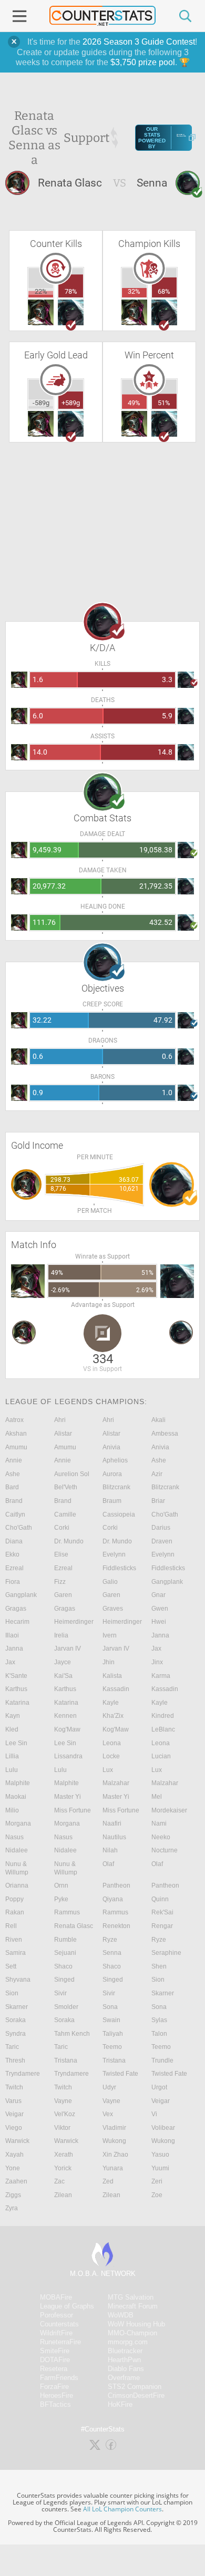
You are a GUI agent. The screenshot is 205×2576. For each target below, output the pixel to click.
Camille (65, 1514)
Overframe (124, 2378)
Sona (110, 2007)
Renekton (116, 1926)
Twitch (14, 2087)
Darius (161, 1528)
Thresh (15, 2060)
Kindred (163, 1716)
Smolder (66, 2007)
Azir (157, 1474)
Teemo (112, 2047)
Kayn (13, 1716)
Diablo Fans (126, 2369)
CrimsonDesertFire (136, 2395)
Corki (62, 1528)
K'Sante (16, 1676)
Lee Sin (16, 1743)
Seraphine (166, 1953)
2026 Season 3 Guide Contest (139, 42)
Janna (160, 1635)
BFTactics (55, 2404)
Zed (108, 2181)
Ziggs (13, 2195)
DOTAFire (55, 2360)
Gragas (16, 1609)
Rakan (15, 1912)
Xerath (64, 2155)
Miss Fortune (73, 1810)
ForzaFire (54, 2387)
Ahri (60, 1420)
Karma (161, 1676)
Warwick (17, 2141)
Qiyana (113, 1899)
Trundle (162, 2060)
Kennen (65, 1716)
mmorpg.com (128, 2342)
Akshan (16, 1434)
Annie (14, 1460)
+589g (71, 403)
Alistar (63, 1434)
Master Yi (68, 1797)
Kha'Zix (113, 1716)
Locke (111, 1756)
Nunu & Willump (17, 1868)
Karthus (16, 1689)
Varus (13, 2101)
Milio (12, 1810)
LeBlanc (163, 1729)
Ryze (110, 1940)
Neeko (161, 1837)
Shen (159, 1966)
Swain (111, 2020)
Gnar (158, 1595)
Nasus (14, 1837)
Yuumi (160, 2168)
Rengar (162, 1926)
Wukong (114, 2141)
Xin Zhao (115, 2155)
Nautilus (114, 1837)
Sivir (60, 1993)
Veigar (161, 2101)
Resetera (54, 2369)
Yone (13, 2168)
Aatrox (14, 1420)
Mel (157, 1797)
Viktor (62, 2128)
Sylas (159, 2020)
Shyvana (18, 1980)
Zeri (157, 2181)
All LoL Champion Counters (122, 2509)
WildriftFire (56, 2333)
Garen (63, 1595)
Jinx (157, 1662)
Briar (158, 1501)
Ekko (12, 1554)
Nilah (110, 1850)
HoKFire (120, 2404)
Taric (12, 2047)
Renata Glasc (74, 1926)
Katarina (17, 1703)
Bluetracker (125, 2351)
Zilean (63, 2195)
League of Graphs (67, 2306)
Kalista (112, 1676)
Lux (108, 1770)
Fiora (13, 1582)
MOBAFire (56, 2297)
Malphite (18, 1783)
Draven (162, 1541)
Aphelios (115, 1460)
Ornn (61, 1885)
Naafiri (112, 1823)
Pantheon (116, 1885)
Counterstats (59, 2324)
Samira (16, 1953)
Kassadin (116, 1689)
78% (71, 291)
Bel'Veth (66, 1487)
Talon (159, 2034)
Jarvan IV (68, 1648)
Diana (14, 1541)
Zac (59, 2181)
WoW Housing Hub (136, 2324)
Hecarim (17, 1622)
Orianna (17, 1885)
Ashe (159, 1460)
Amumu (16, 1447)
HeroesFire (57, 2395)
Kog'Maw (67, 1729)
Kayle (111, 1703)
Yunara (113, 2168)
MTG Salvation (131, 2297)
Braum (112, 1501)
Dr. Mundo (69, 1541)
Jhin (109, 1662)
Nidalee (17, 1850)
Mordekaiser (169, 1810)
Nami (159, 1823)
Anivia (111, 1447)
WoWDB (121, 2315)
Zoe (157, 2195)
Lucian (161, 1756)
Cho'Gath (165, 1514)
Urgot (159, 2087)
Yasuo (160, 2155)
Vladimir (114, 2128)
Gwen (160, 1609)
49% (134, 403)
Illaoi (12, 1635)
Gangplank (167, 1582)
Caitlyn (15, 1514)
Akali (158, 1420)
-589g (41, 403)
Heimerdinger (74, 1622)
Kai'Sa (63, 1676)
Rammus (67, 1912)
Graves (113, 1609)
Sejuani (65, 1953)
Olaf (108, 1864)
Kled (12, 1729)
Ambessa (165, 1434)
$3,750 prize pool (143, 62)
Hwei (159, 1622)
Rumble (65, 1940)
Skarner (163, 1993)
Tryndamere (23, 2074)
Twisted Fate (120, 2074)
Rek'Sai (162, 1912)
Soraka (16, 2020)
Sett (11, 1966)
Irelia (61, 1635)
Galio (110, 1582)
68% (164, 291)
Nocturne (165, 1850)
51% (164, 403)
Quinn (160, 1899)
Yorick (63, 2168)
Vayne (63, 2101)
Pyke (61, 1899)
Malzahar (116, 1783)
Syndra (16, 2034)
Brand (14, 1501)
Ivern (110, 1635)
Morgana (18, 1823)
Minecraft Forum (133, 2306)
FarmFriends (59, 2378)
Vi (154, 2114)
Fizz (60, 1582)
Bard (12, 1487)
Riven (14, 1940)
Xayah (14, 2155)
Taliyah (113, 2034)
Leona (112, 1743)
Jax (156, 1648)
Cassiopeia (119, 1514)
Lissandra (68, 1756)
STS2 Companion (135, 2387)
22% (41, 291)
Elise (61, 1554)
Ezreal (14, 1568)
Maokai (16, 1797)
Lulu (12, 1770)
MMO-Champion (132, 2333)
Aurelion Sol (72, 1474)
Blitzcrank (116, 1487)
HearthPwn (124, 2360)
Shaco (63, 1966)
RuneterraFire (60, 2342)
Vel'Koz (65, 2114)
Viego (14, 2128)
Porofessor (57, 2315)
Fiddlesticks (119, 1568)
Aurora (112, 1474)
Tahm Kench (72, 2034)
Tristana (66, 2060)
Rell (11, 1926)
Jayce (63, 1662)
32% (134, 291)
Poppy (14, 1899)
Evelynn (114, 1554)
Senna (112, 1953)
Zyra (12, 2208)
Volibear (163, 2128)
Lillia (12, 1756)
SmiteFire (55, 2351)
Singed (64, 1980)
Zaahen (16, 2181)
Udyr (109, 2087)
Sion (158, 1980)
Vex (108, 2114)
